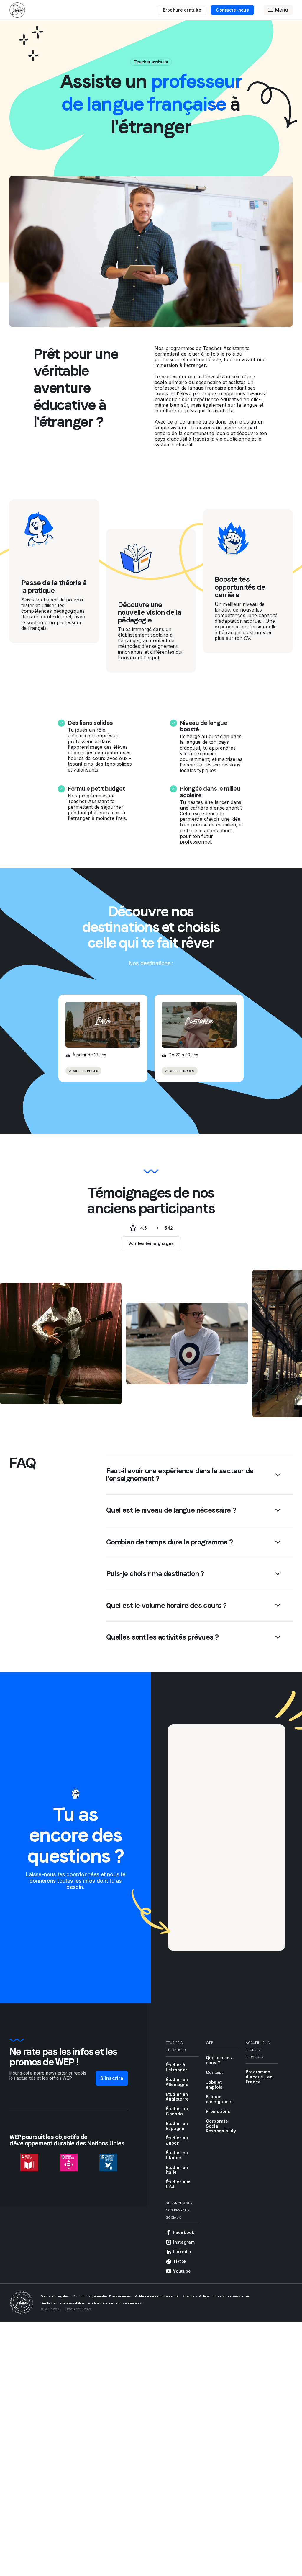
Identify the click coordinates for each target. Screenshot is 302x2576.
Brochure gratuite (182, 10)
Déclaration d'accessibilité (62, 2303)
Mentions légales (55, 2296)
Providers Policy (196, 2296)
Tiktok (180, 2261)
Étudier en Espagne (177, 2126)
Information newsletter (231, 2296)
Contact (215, 2072)
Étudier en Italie (177, 2170)
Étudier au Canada (177, 2111)
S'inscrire (112, 2078)
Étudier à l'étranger (177, 2067)
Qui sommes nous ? (219, 2060)
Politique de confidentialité (157, 2296)
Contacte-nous (232, 10)
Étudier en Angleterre (177, 2097)
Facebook (183, 2232)
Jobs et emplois (214, 2085)
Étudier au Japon (177, 2140)
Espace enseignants (219, 2099)
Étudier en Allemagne (177, 2082)
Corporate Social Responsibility (221, 2126)
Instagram (184, 2242)
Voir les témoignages (151, 1243)
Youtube (182, 2271)
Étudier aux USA (178, 2184)
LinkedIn (182, 2251)
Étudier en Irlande (177, 2155)
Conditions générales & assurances (102, 2296)
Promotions (218, 2111)
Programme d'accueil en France (259, 2077)
